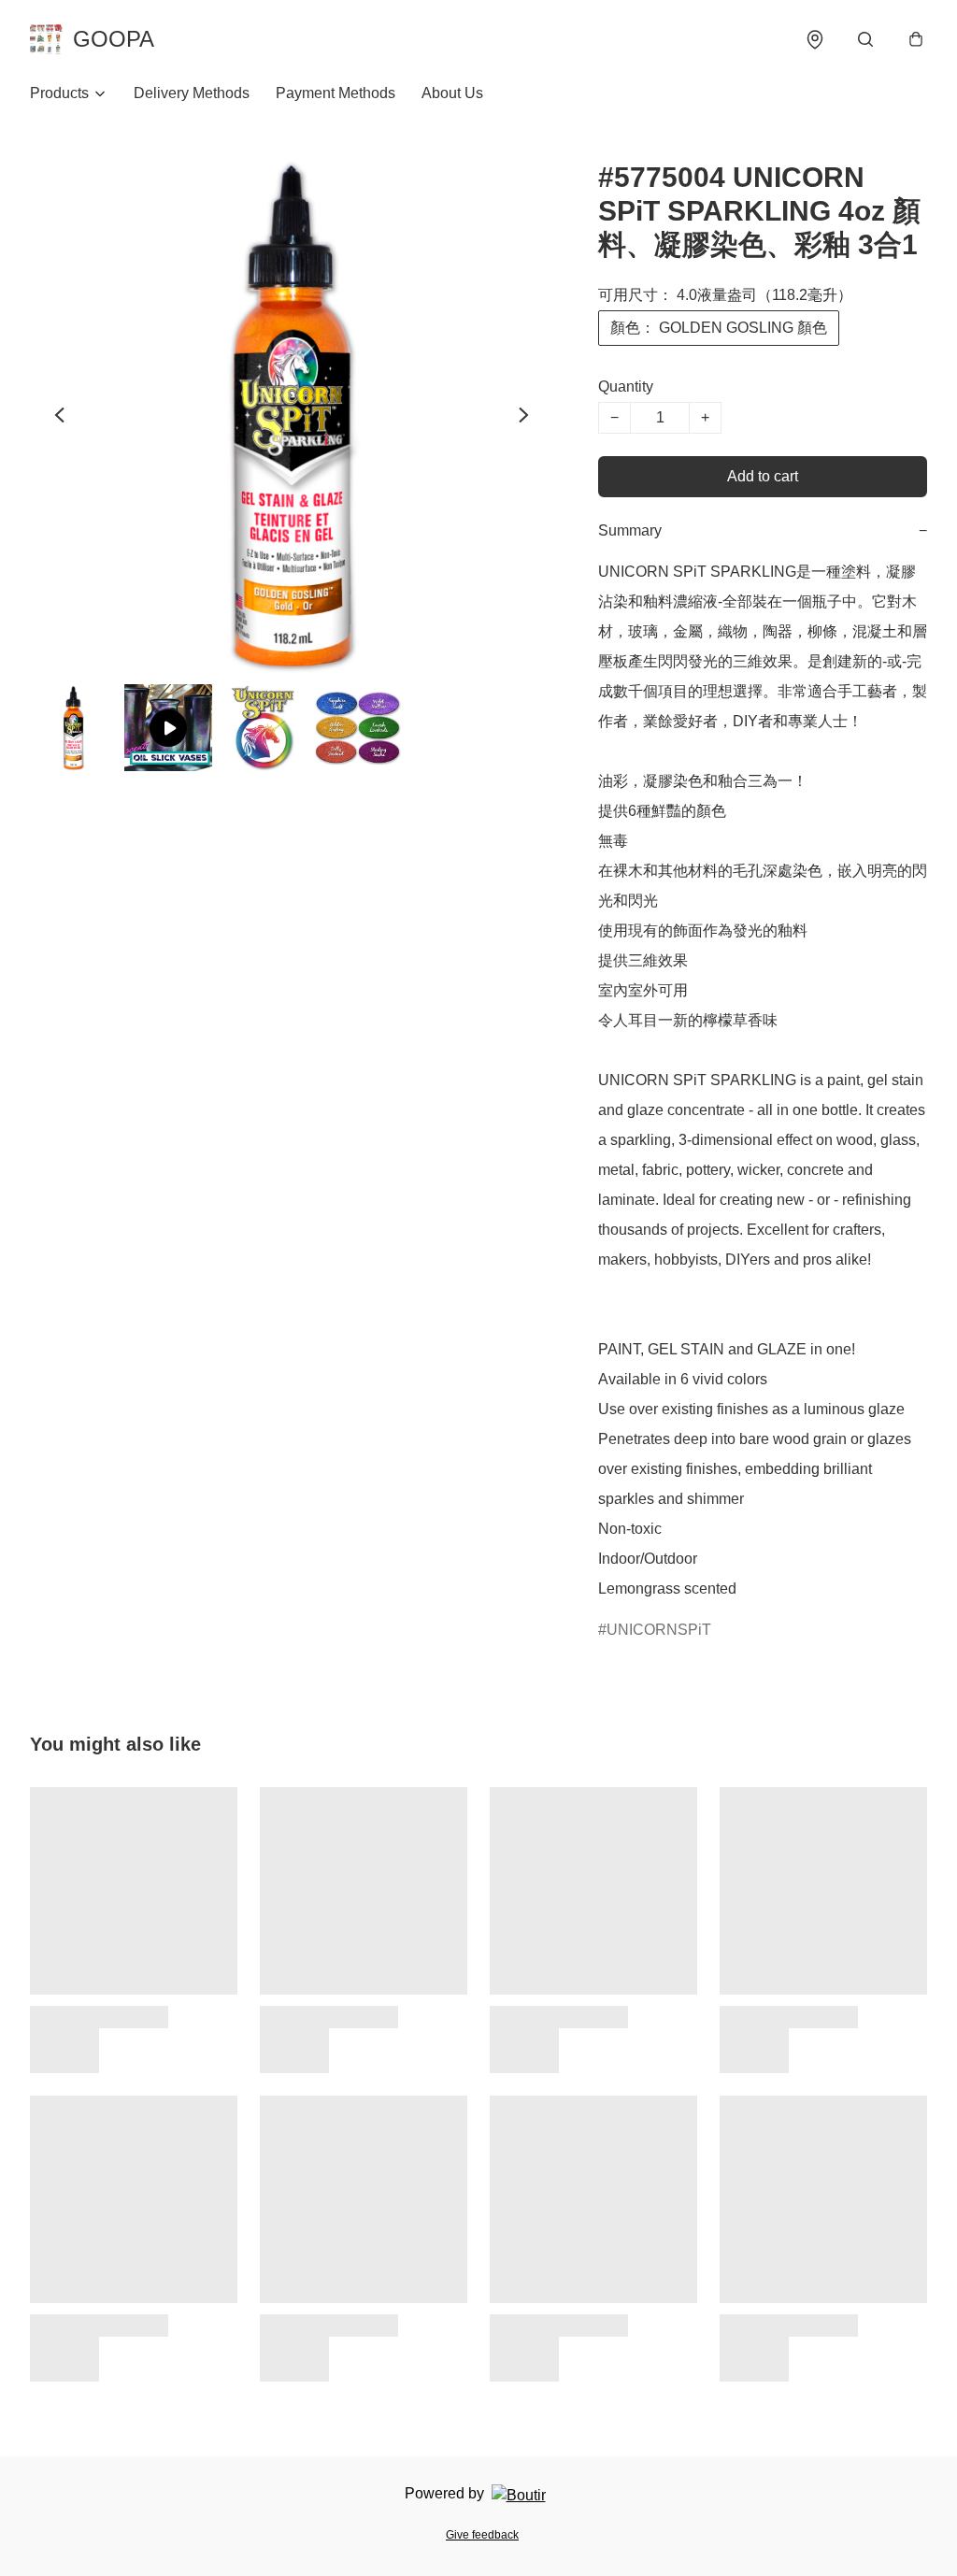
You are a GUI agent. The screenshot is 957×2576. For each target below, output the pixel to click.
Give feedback (482, 2535)
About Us (452, 93)
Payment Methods (336, 93)
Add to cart (763, 476)
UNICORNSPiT (659, 1630)
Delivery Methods (192, 93)
